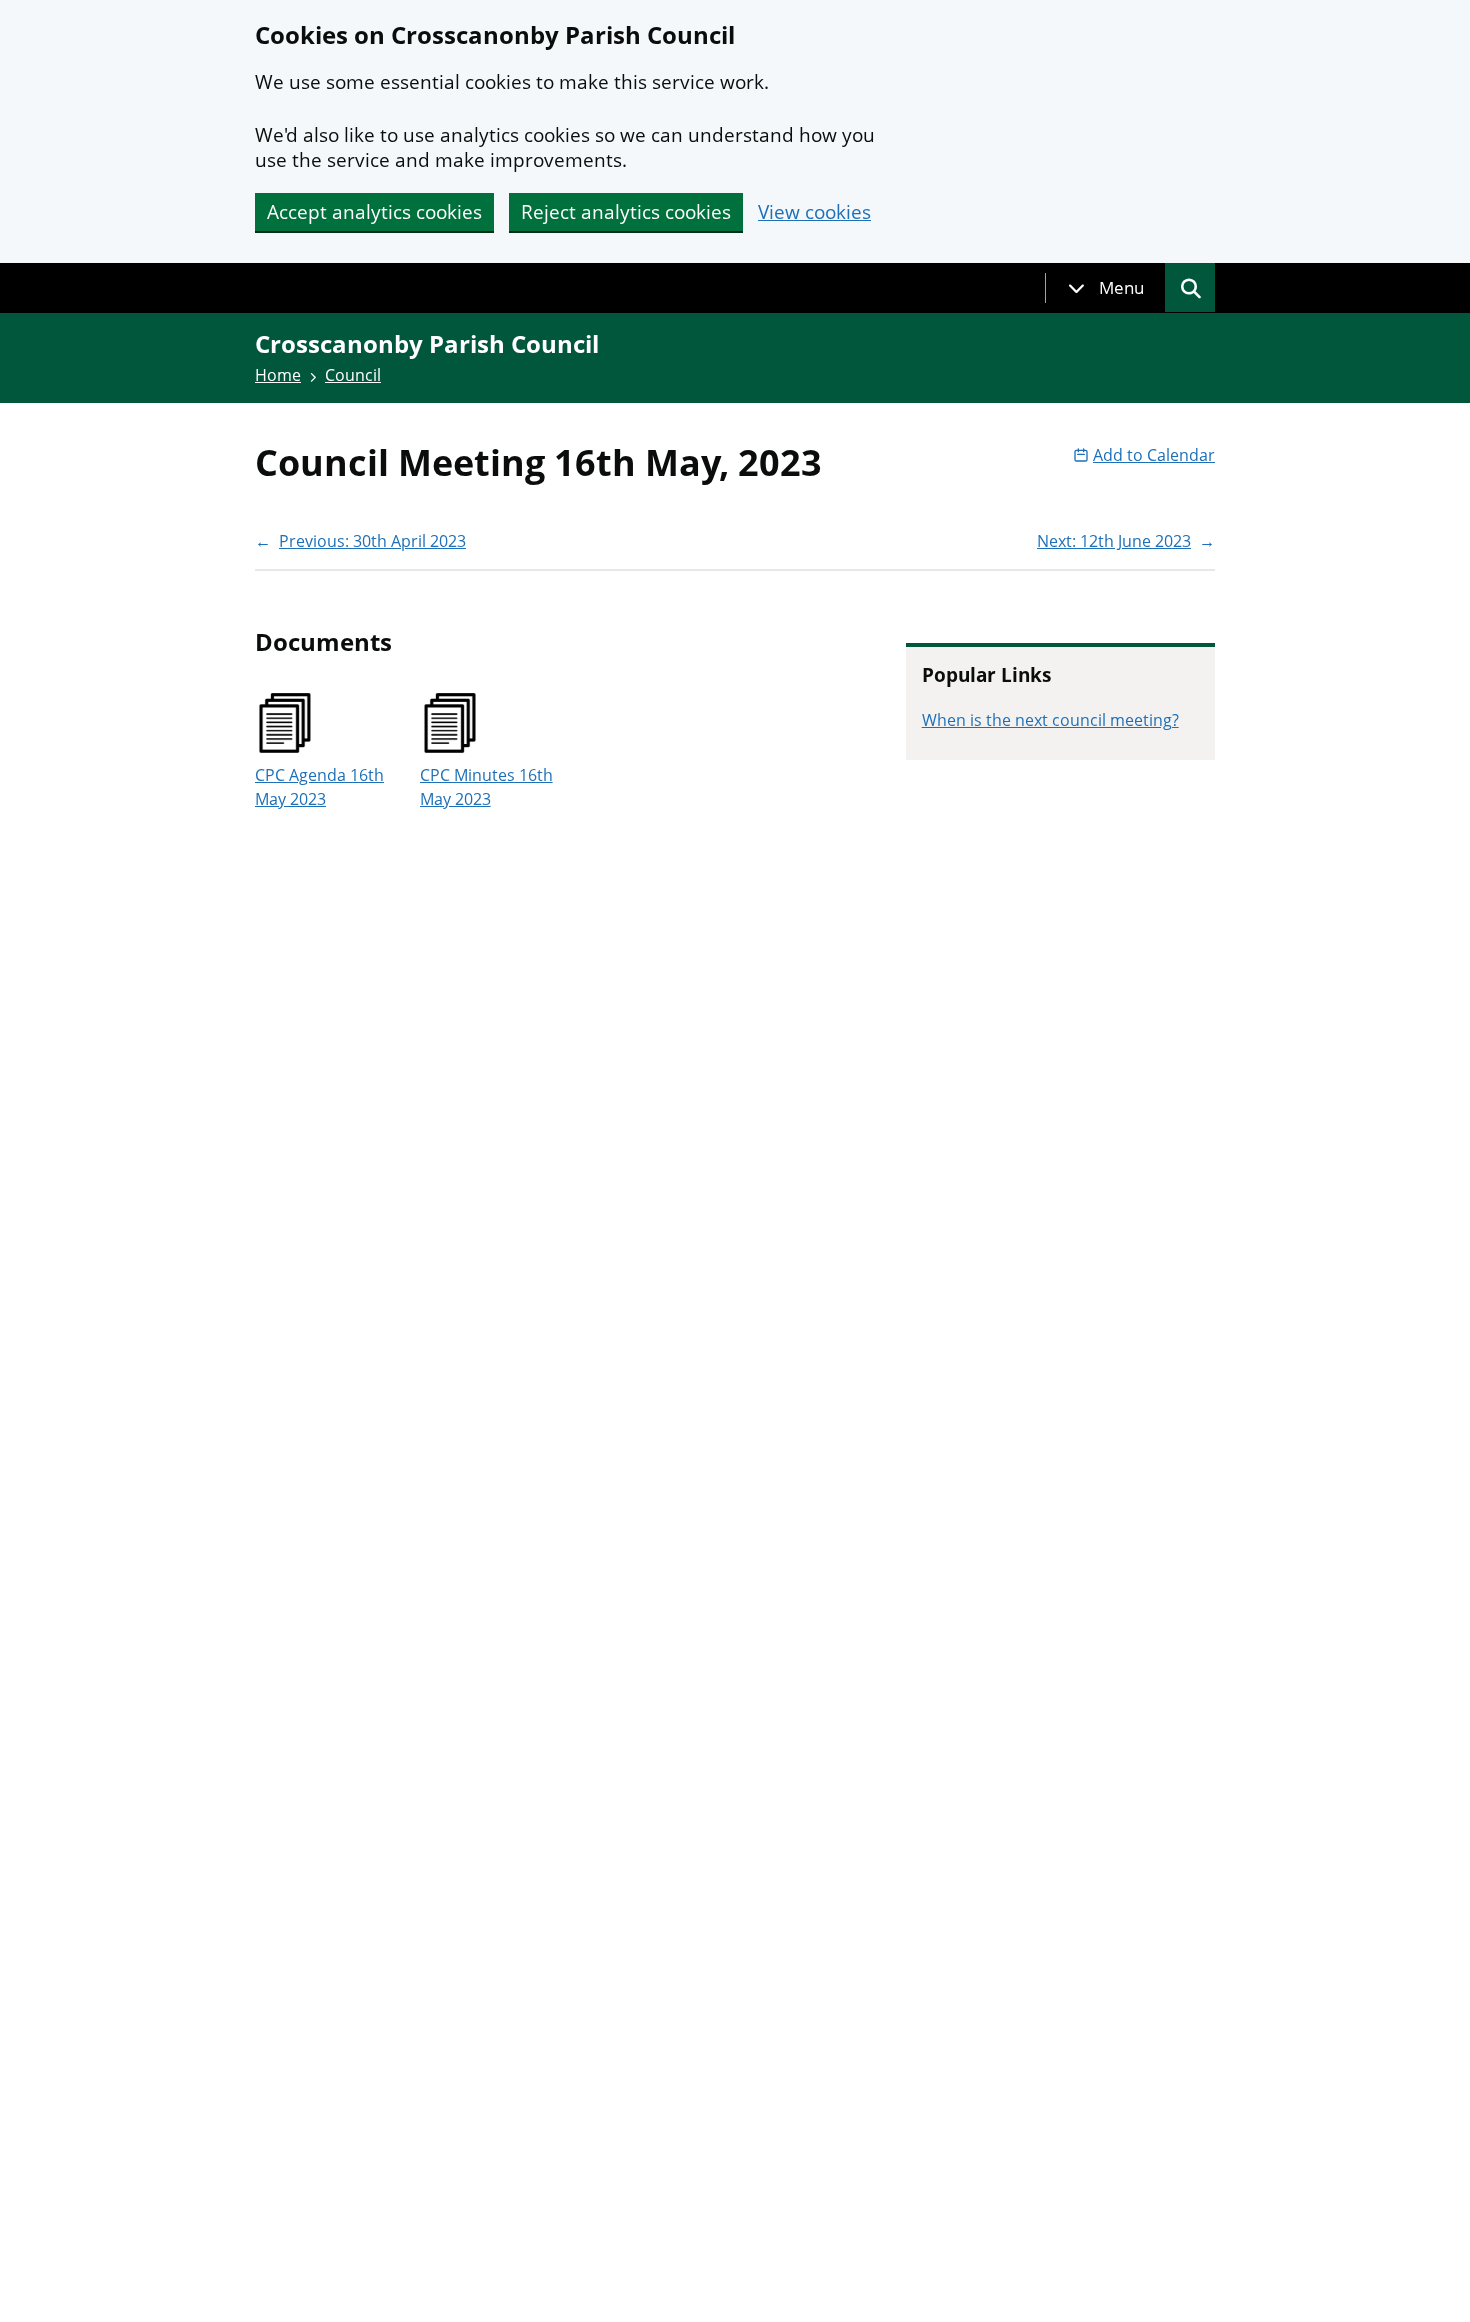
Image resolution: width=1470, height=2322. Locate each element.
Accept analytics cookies (374, 212)
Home (278, 375)
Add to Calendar (1154, 455)
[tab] (1106, 288)
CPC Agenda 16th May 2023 (319, 787)
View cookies (814, 212)
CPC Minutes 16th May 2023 (486, 787)
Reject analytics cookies (626, 212)
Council (353, 375)
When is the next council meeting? (1050, 720)
